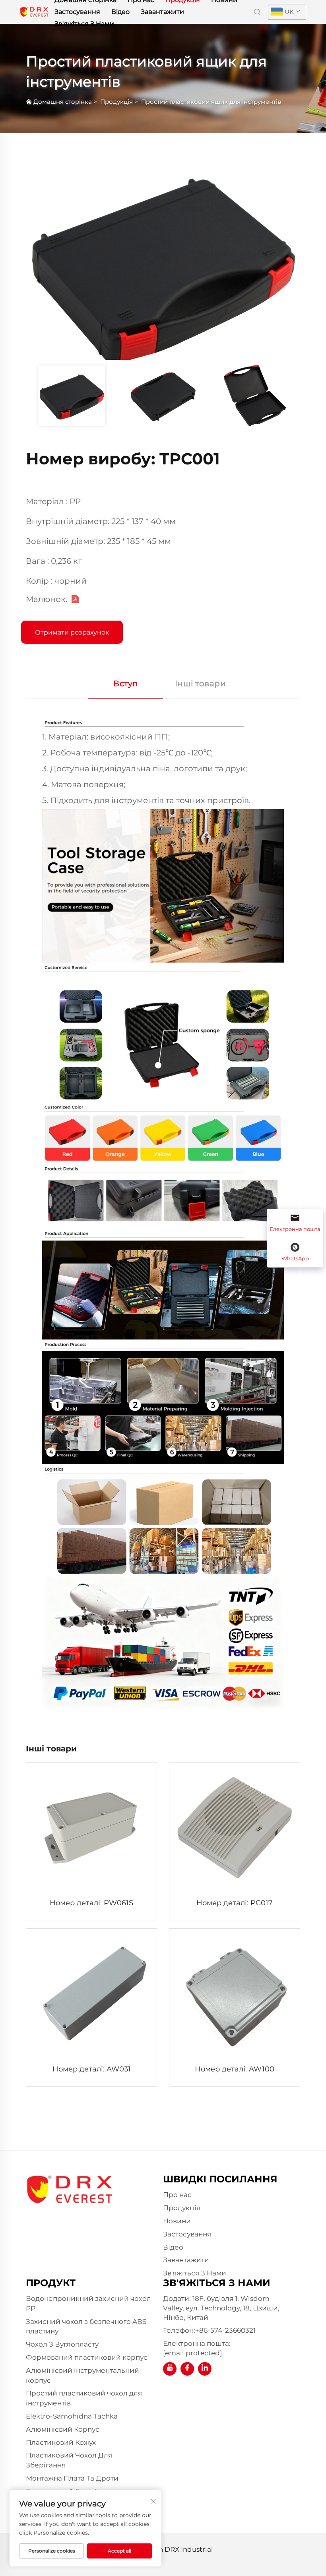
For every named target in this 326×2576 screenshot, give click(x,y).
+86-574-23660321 (225, 2330)
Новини (177, 2221)
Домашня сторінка (63, 102)
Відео (120, 12)
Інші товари (201, 683)
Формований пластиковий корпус (87, 2357)
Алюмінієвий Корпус (63, 2429)
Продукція (116, 102)
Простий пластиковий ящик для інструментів (211, 102)
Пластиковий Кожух (61, 2442)
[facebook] (187, 2369)
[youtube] (170, 2369)
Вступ (126, 683)
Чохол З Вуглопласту (62, 2344)
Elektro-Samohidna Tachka (72, 2416)
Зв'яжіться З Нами (84, 24)
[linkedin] (205, 2369)
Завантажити (162, 12)
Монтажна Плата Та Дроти (72, 2478)
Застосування (77, 12)
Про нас (177, 2195)
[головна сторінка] (34, 11)
